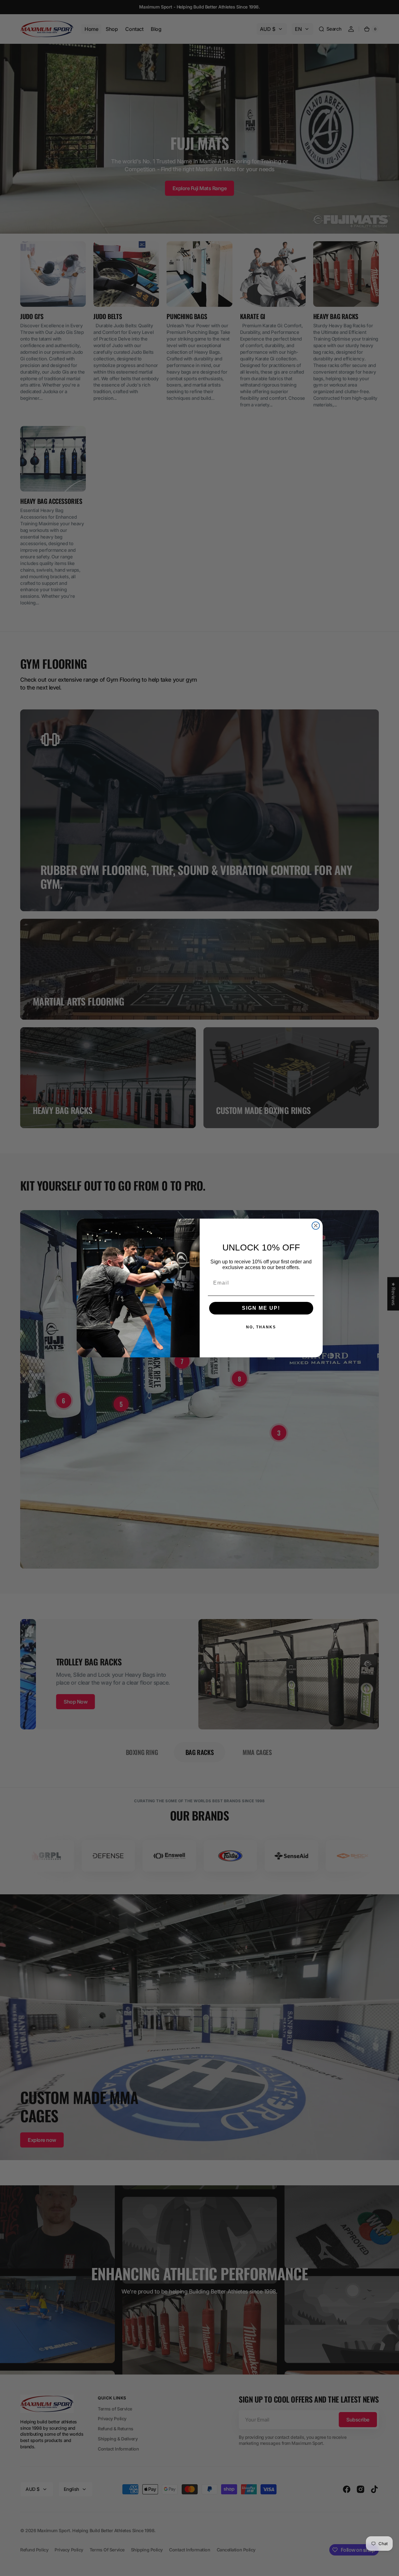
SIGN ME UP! (261, 1308)
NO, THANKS (261, 1327)
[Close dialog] (316, 1226)
